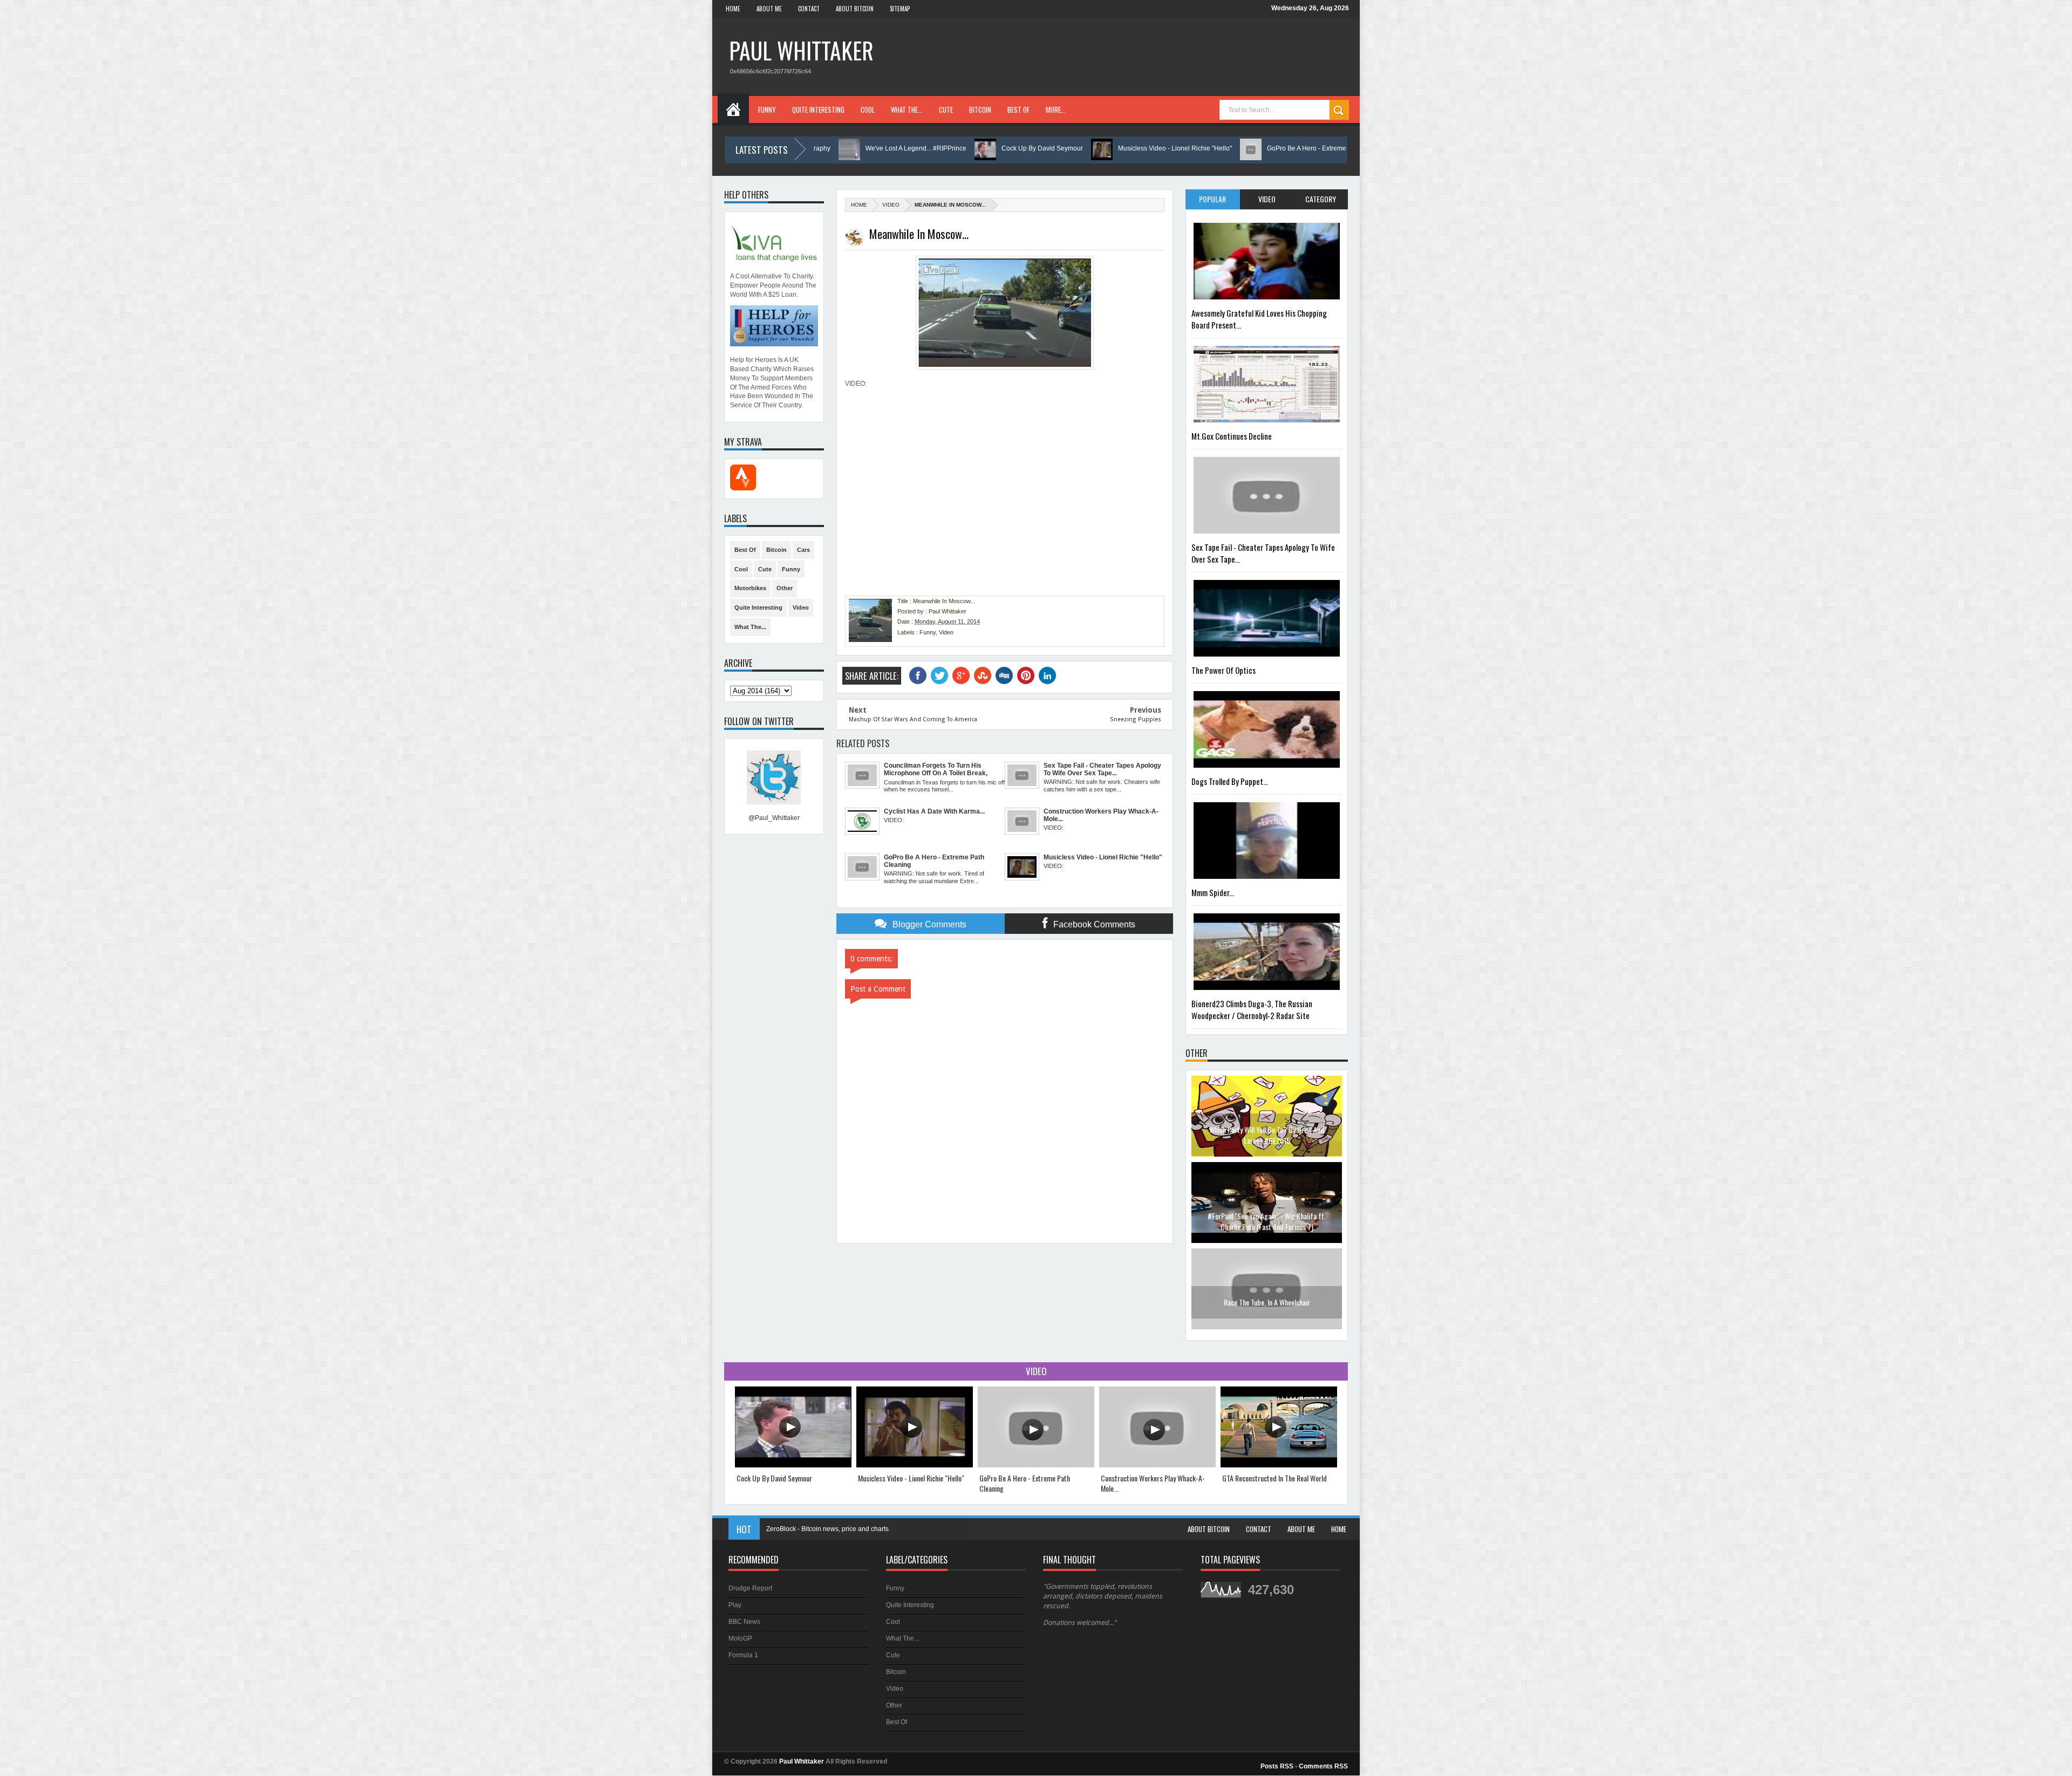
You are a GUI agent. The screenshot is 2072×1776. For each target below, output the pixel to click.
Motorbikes (750, 588)
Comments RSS (1323, 1766)
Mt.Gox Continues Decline (1232, 436)
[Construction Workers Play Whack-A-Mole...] (1157, 1465)
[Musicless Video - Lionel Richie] (915, 1465)
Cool (868, 110)
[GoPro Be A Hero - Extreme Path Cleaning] (1036, 1465)
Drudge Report (750, 1588)
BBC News (744, 1622)
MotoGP (740, 1638)
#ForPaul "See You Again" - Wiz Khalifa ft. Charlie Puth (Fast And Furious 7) (1267, 1135)
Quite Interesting (818, 110)
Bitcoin (980, 110)
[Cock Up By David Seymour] (793, 1465)
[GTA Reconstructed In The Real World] (1279, 1465)
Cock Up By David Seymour (934, 148)
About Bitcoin (855, 9)
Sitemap (900, 9)
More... (1056, 110)
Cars (803, 550)
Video (891, 205)
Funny (767, 110)
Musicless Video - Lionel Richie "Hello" (1067, 148)
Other (785, 588)
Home (733, 9)
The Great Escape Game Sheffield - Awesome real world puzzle (859, 1529)
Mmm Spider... (1213, 892)
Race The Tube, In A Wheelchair (1267, 1216)
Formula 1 (743, 1655)
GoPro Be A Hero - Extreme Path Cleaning (1221, 148)
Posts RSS (1277, 1766)
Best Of (1018, 110)
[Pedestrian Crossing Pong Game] (1267, 1327)
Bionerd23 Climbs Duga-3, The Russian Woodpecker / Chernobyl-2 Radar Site (1252, 1009)
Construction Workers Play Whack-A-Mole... (1153, 1483)
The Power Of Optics (1224, 670)
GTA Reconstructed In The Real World (1274, 1478)
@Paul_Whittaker (774, 818)
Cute (946, 110)
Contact (809, 9)
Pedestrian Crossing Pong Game (1267, 1302)
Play (735, 1605)
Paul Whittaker (801, 50)
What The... (907, 110)
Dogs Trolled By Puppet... (1230, 781)
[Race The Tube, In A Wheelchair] (1267, 1241)
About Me (769, 9)
